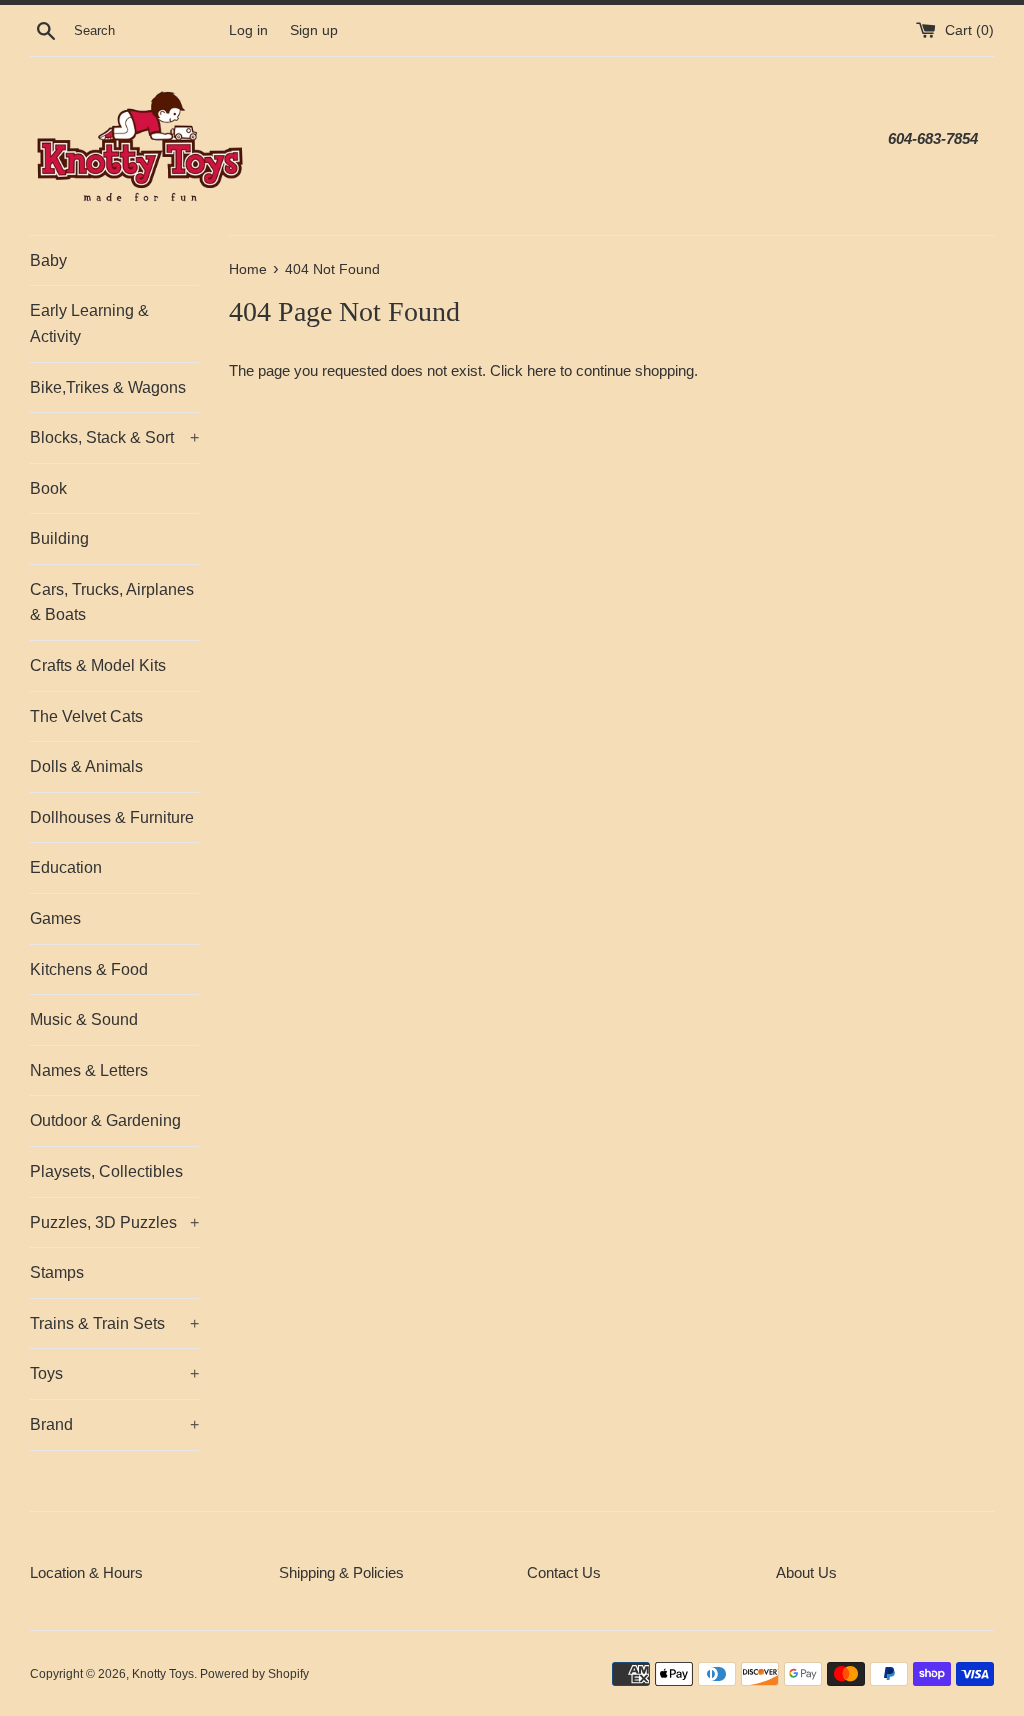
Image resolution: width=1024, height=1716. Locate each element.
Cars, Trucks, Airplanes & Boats (112, 602)
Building (59, 538)
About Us (806, 1572)
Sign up (314, 30)
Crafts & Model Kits (98, 665)
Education (66, 867)
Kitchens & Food (89, 969)
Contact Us (564, 1572)
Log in (248, 30)
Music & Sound (84, 1019)
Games (55, 918)
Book (48, 488)
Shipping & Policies (341, 1572)
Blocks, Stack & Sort (114, 437)
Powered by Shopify (254, 1674)
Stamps (57, 1272)
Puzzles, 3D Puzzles (114, 1222)
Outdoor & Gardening (105, 1120)
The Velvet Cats (86, 716)
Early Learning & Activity (89, 323)
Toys (114, 1373)
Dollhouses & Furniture (112, 817)
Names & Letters (89, 1070)
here (541, 370)
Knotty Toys (163, 1674)
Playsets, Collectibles (106, 1171)
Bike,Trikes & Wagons (108, 387)
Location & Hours (86, 1572)
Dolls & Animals (86, 766)
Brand (114, 1424)
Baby (48, 260)
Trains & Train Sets (114, 1323)
